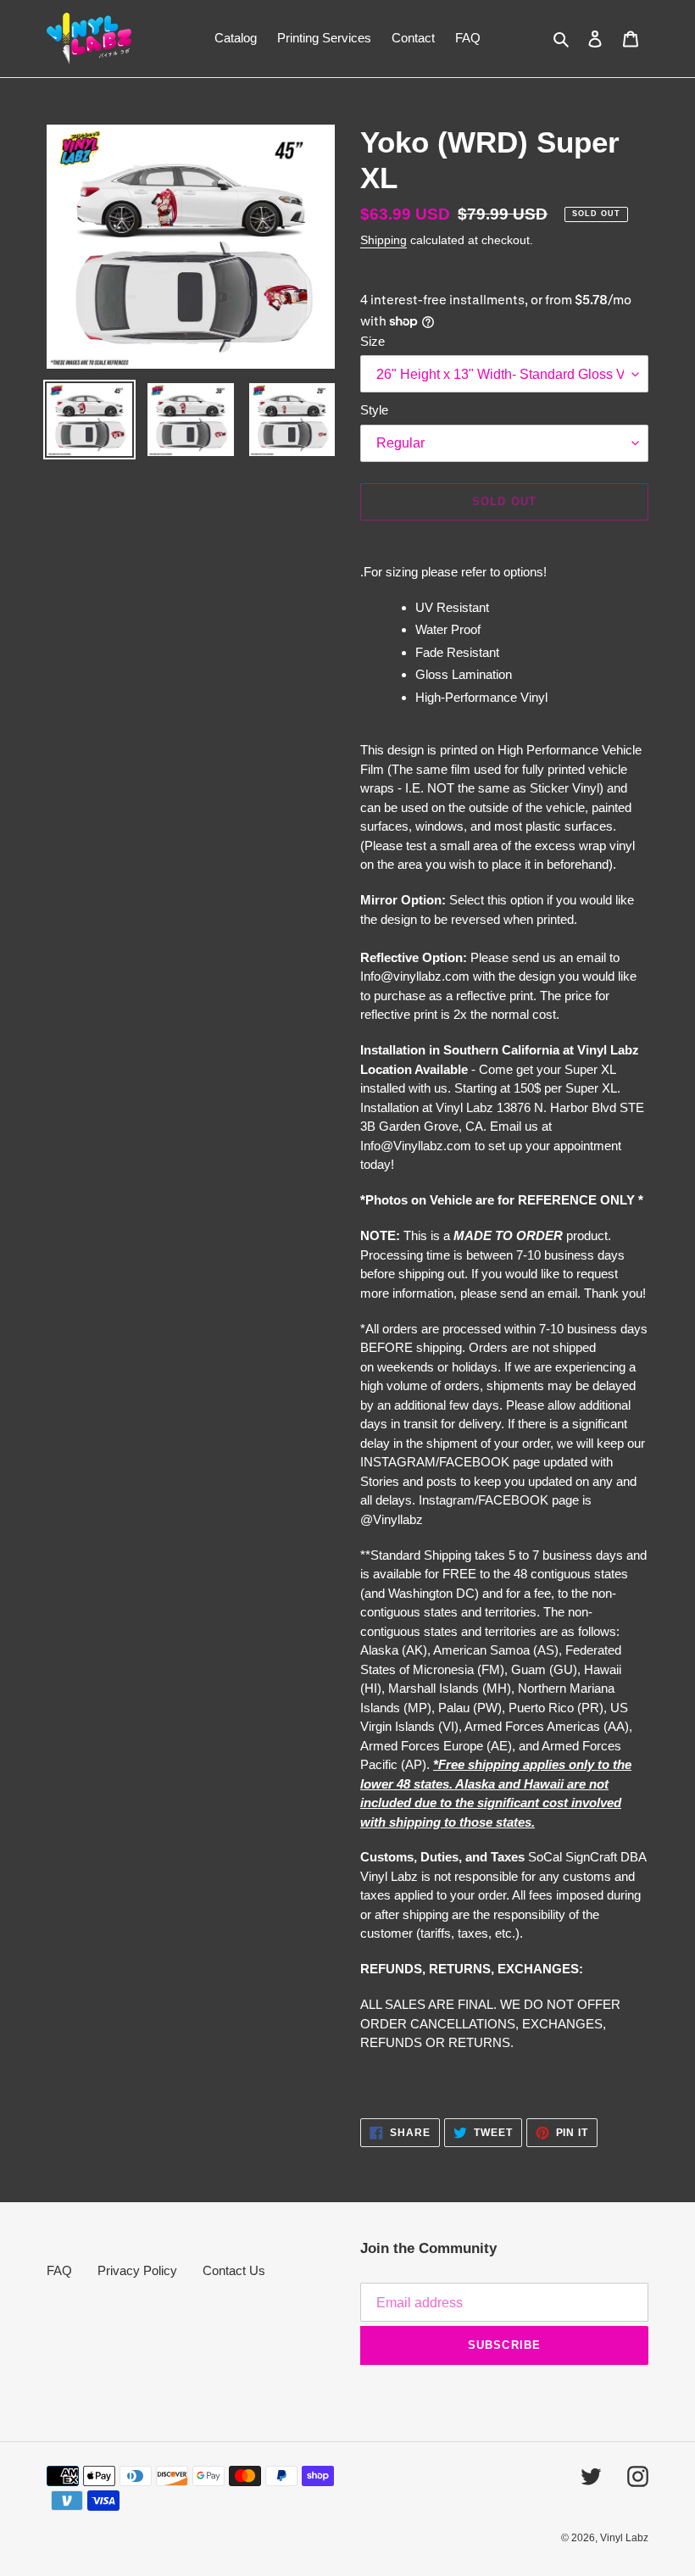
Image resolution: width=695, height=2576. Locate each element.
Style (374, 410)
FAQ (59, 2270)
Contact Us (234, 2270)
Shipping (384, 240)
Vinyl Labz (624, 2538)
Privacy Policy (137, 2270)
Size (373, 341)
